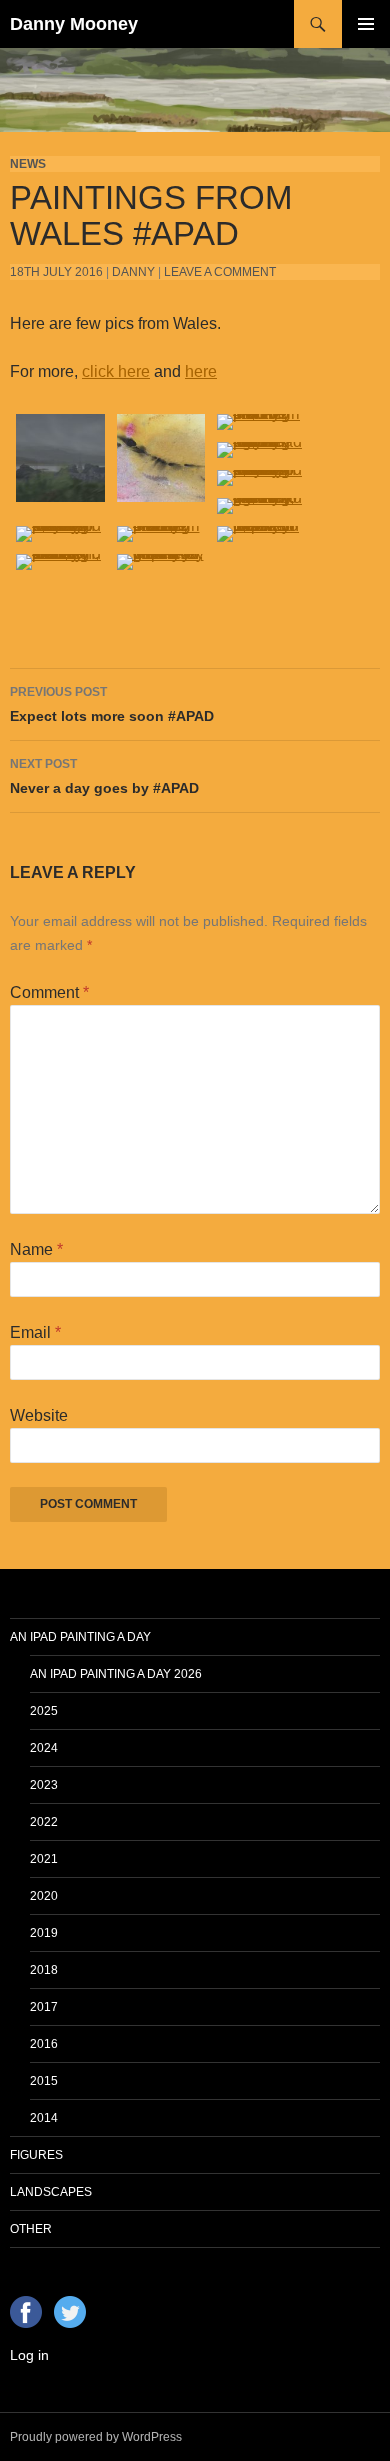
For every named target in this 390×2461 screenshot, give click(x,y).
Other (31, 2229)
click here (116, 371)
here (201, 371)
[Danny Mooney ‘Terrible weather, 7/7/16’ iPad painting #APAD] (60, 456)
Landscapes (51, 2192)
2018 (44, 1970)
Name (36, 1249)
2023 (44, 1785)
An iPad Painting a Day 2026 (116, 1674)
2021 (44, 1859)
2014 (44, 2118)
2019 (44, 1933)
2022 (44, 1822)
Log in (29, 2355)
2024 (44, 1748)
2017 (44, 2007)
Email (35, 1332)
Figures (36, 2155)
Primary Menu (366, 24)
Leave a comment (220, 272)
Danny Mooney (74, 24)
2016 (44, 2044)
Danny (133, 272)
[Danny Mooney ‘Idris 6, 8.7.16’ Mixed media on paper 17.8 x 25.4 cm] (161, 456)
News (28, 164)
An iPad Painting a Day (80, 1637)
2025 (44, 1711)
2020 (44, 1896)
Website (39, 1415)
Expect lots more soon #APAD (112, 704)
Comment (49, 992)
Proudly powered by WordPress (96, 2437)
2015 (44, 2081)
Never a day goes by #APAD (104, 776)
